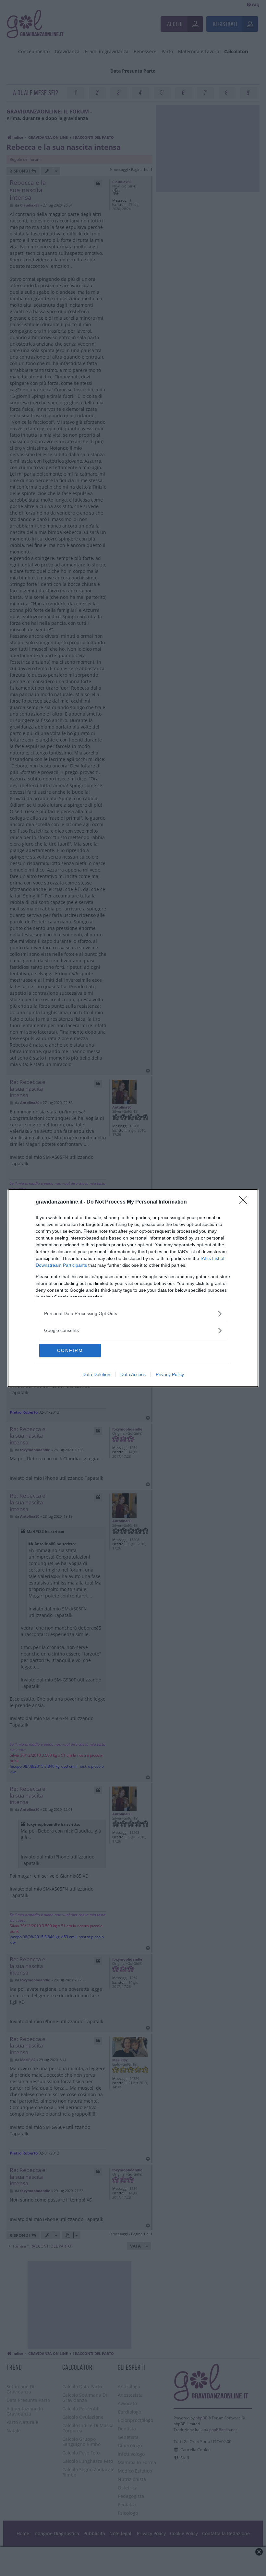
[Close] (245, 1202)
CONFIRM (70, 1350)
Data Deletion (96, 1374)
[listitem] (133, 1314)
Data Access (133, 1374)
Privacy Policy (170, 1374)
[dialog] (133, 1288)
